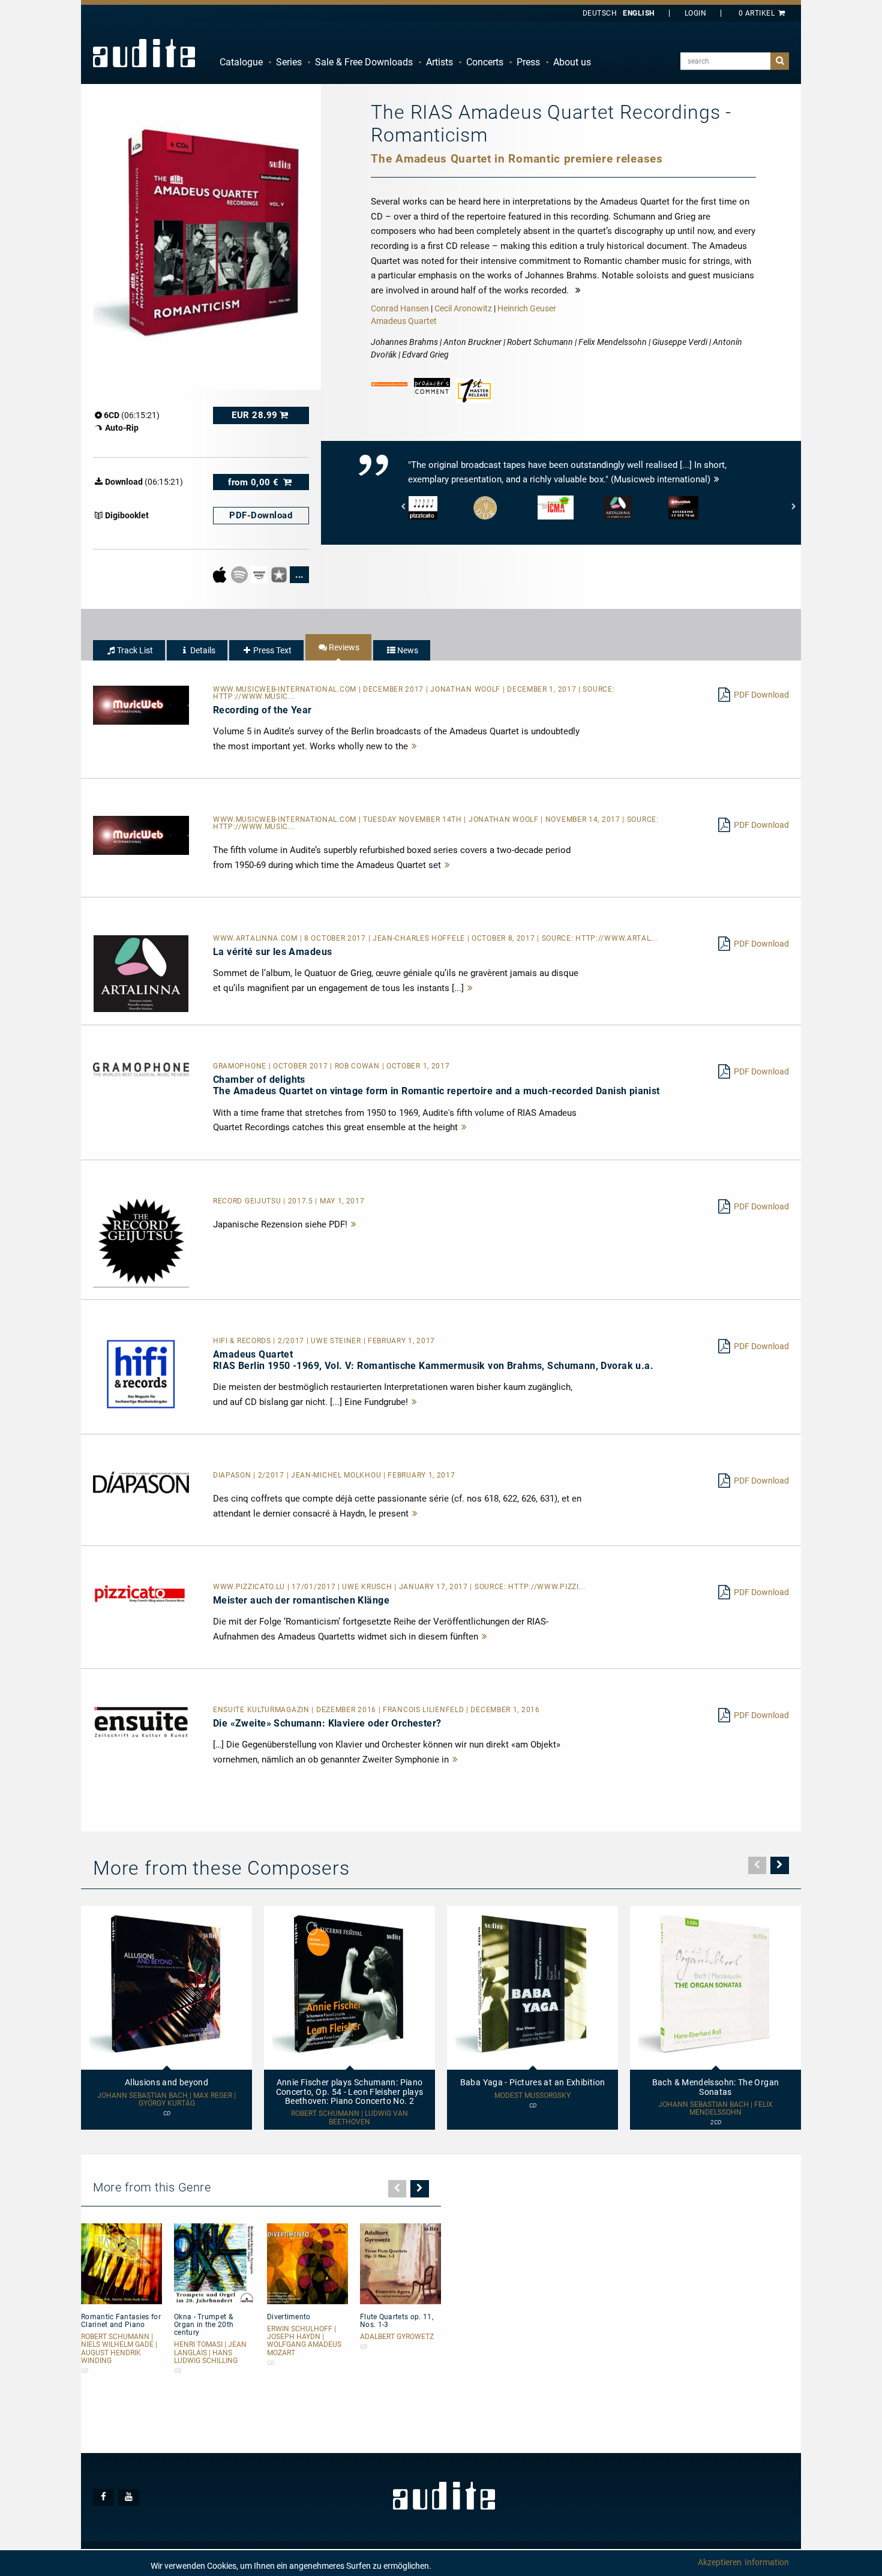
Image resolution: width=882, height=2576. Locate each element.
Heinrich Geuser (527, 308)
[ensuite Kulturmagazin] (141, 1722)
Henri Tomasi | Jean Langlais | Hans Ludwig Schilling (210, 2353)
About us (572, 62)
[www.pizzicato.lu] (141, 1593)
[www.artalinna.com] (141, 973)
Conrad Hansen (400, 308)
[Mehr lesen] (415, 746)
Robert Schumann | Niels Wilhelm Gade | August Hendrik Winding (119, 2349)
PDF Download (761, 695)
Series (289, 62)
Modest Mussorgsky (532, 2096)
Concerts (485, 62)
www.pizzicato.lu (250, 1587)
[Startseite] (144, 53)
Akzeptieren (720, 2562)
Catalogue (241, 62)
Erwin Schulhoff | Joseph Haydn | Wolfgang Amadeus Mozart (304, 2341)
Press (528, 62)
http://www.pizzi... (547, 1587)
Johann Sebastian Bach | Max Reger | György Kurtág (166, 2100)
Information (767, 2562)
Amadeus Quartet (404, 321)
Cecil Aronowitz (463, 308)
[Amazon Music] (260, 574)
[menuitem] (241, 62)
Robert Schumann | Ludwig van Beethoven (349, 2118)
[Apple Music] (220, 574)
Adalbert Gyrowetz (397, 2337)
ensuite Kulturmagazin (262, 1710)
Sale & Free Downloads (364, 62)
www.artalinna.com (256, 938)
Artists (439, 62)
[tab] (129, 650)
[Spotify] (240, 574)
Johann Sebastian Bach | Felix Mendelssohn (715, 2109)
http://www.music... (254, 696)
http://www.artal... (616, 938)
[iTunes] (280, 574)
